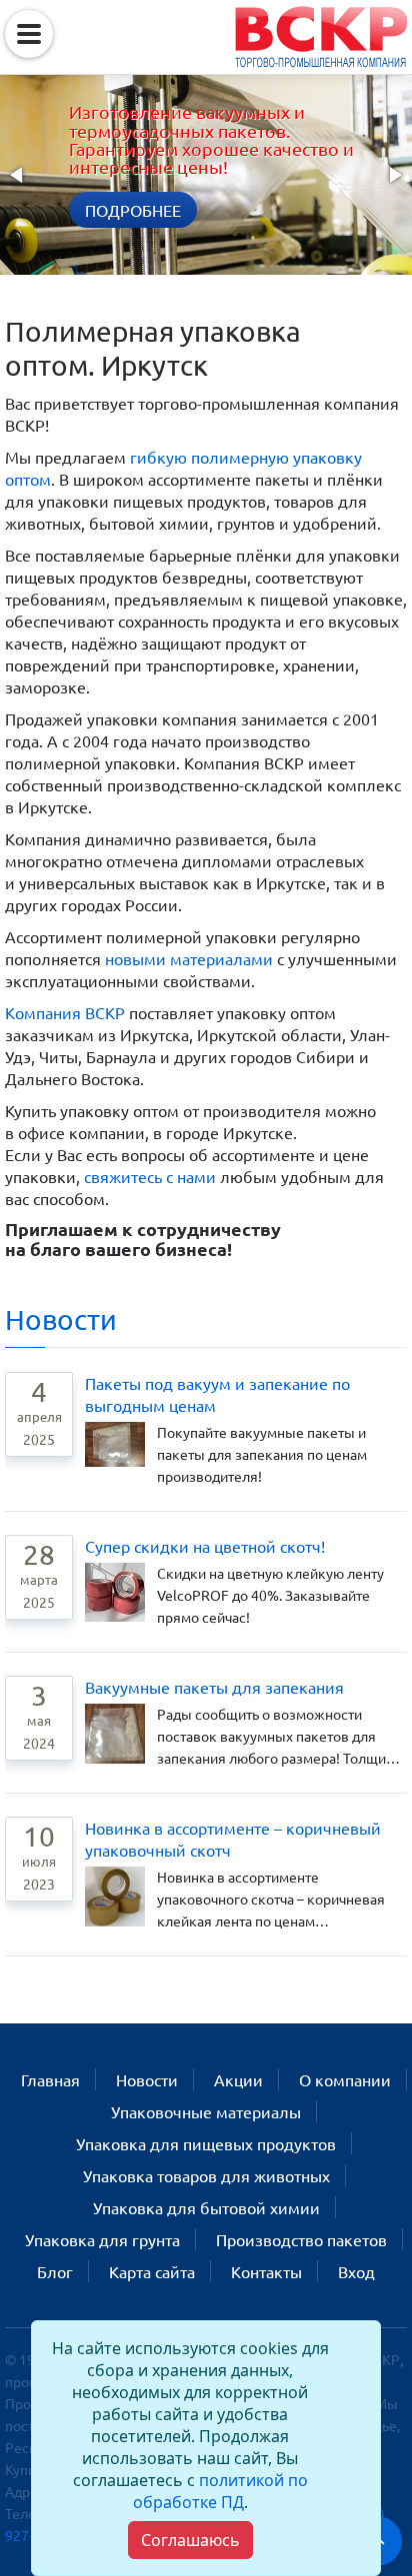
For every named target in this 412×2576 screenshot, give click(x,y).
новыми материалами (189, 958)
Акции (238, 2079)
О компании (345, 2079)
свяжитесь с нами (150, 1176)
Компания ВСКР (65, 1012)
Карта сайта (152, 2271)
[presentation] (18, 175)
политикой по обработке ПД (220, 2491)
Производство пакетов (301, 2239)
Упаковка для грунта (102, 2239)
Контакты (266, 2271)
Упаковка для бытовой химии (206, 2207)
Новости (61, 1319)
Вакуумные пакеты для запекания (214, 1687)
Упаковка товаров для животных (206, 2175)
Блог (55, 2271)
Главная (50, 2079)
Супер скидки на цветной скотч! (205, 1546)
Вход (356, 2271)
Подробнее (133, 210)
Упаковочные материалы (206, 2111)
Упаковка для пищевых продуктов (206, 2143)
